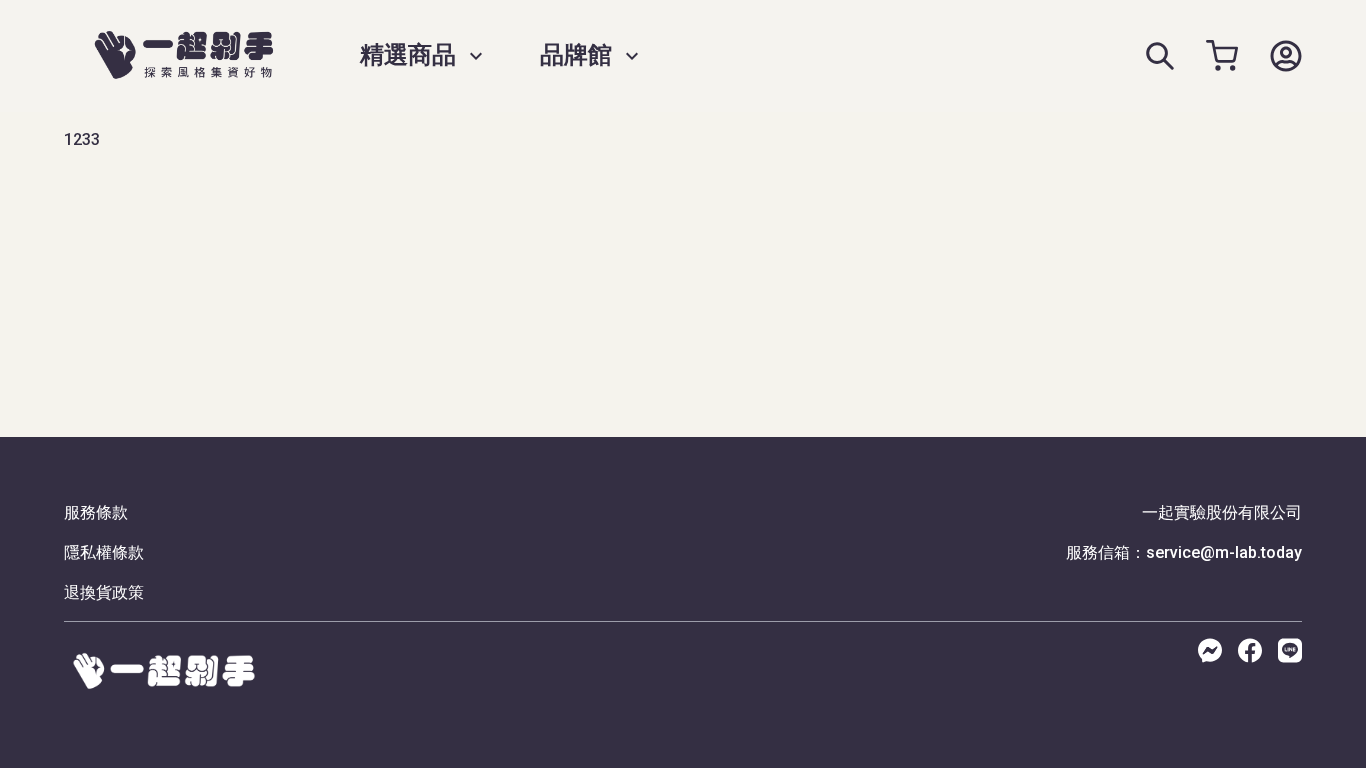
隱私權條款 (104, 552)
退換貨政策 (104, 592)
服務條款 (96, 512)
